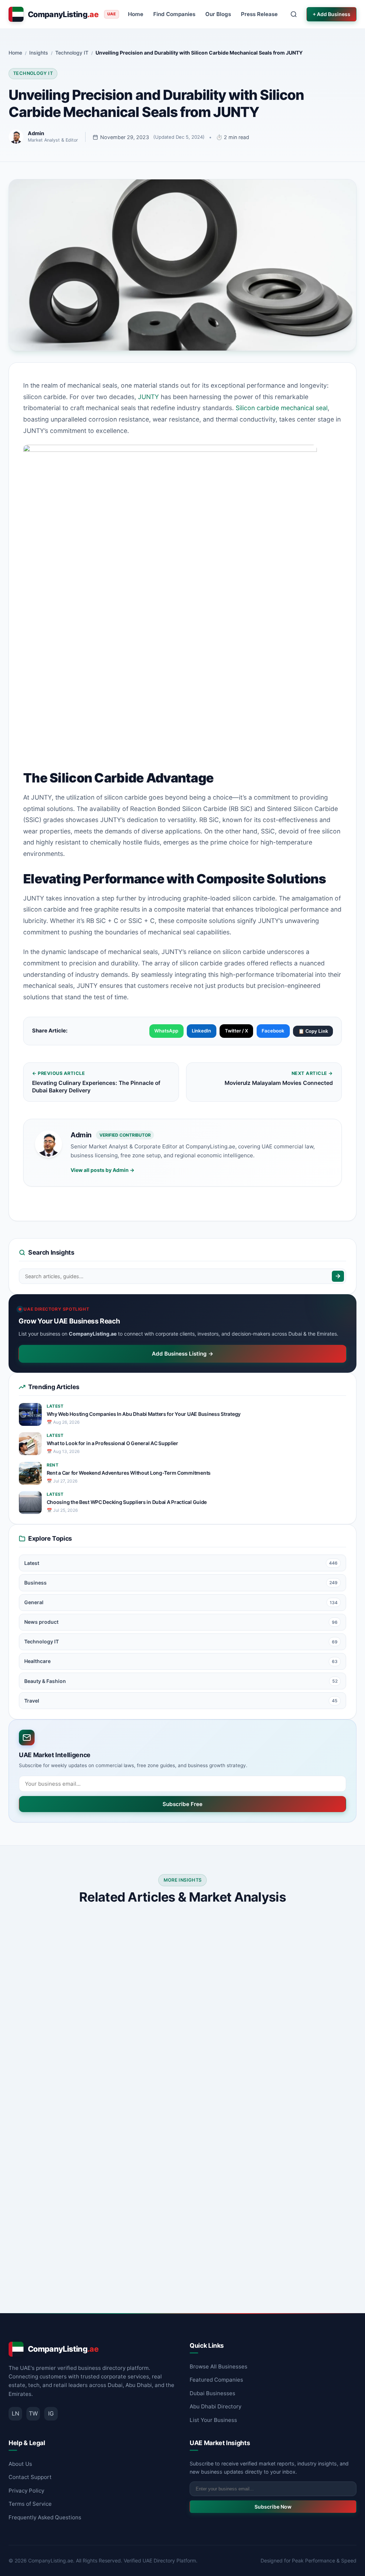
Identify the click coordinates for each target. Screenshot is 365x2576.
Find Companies (174, 14)
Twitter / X (237, 1031)
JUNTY (148, 397)
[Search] (338, 1276)
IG (51, 2413)
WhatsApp (166, 1031)
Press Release (259, 14)
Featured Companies (216, 2380)
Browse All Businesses (219, 2366)
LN (16, 2413)
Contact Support (30, 2477)
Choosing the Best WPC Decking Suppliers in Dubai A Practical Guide (127, 1502)
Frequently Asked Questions (45, 2517)
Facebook (273, 1031)
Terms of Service (30, 2504)
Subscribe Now (273, 2507)
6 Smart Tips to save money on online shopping (269, 2031)
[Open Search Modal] (294, 14)
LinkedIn (201, 1031)
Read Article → (146, 2091)
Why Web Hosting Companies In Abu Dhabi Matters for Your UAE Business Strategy (144, 1414)
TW (33, 2413)
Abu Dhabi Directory (215, 2406)
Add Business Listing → (183, 1354)
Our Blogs (218, 14)
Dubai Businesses (212, 2393)
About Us (20, 2464)
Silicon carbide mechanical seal (282, 408)
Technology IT (33, 73)
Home (136, 14)
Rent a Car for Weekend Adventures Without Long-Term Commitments (129, 1473)
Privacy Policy (26, 2491)
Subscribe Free (182, 1804)
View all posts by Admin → (102, 1170)
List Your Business (213, 2420)
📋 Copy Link (313, 1031)
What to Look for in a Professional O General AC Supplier (112, 1443)
